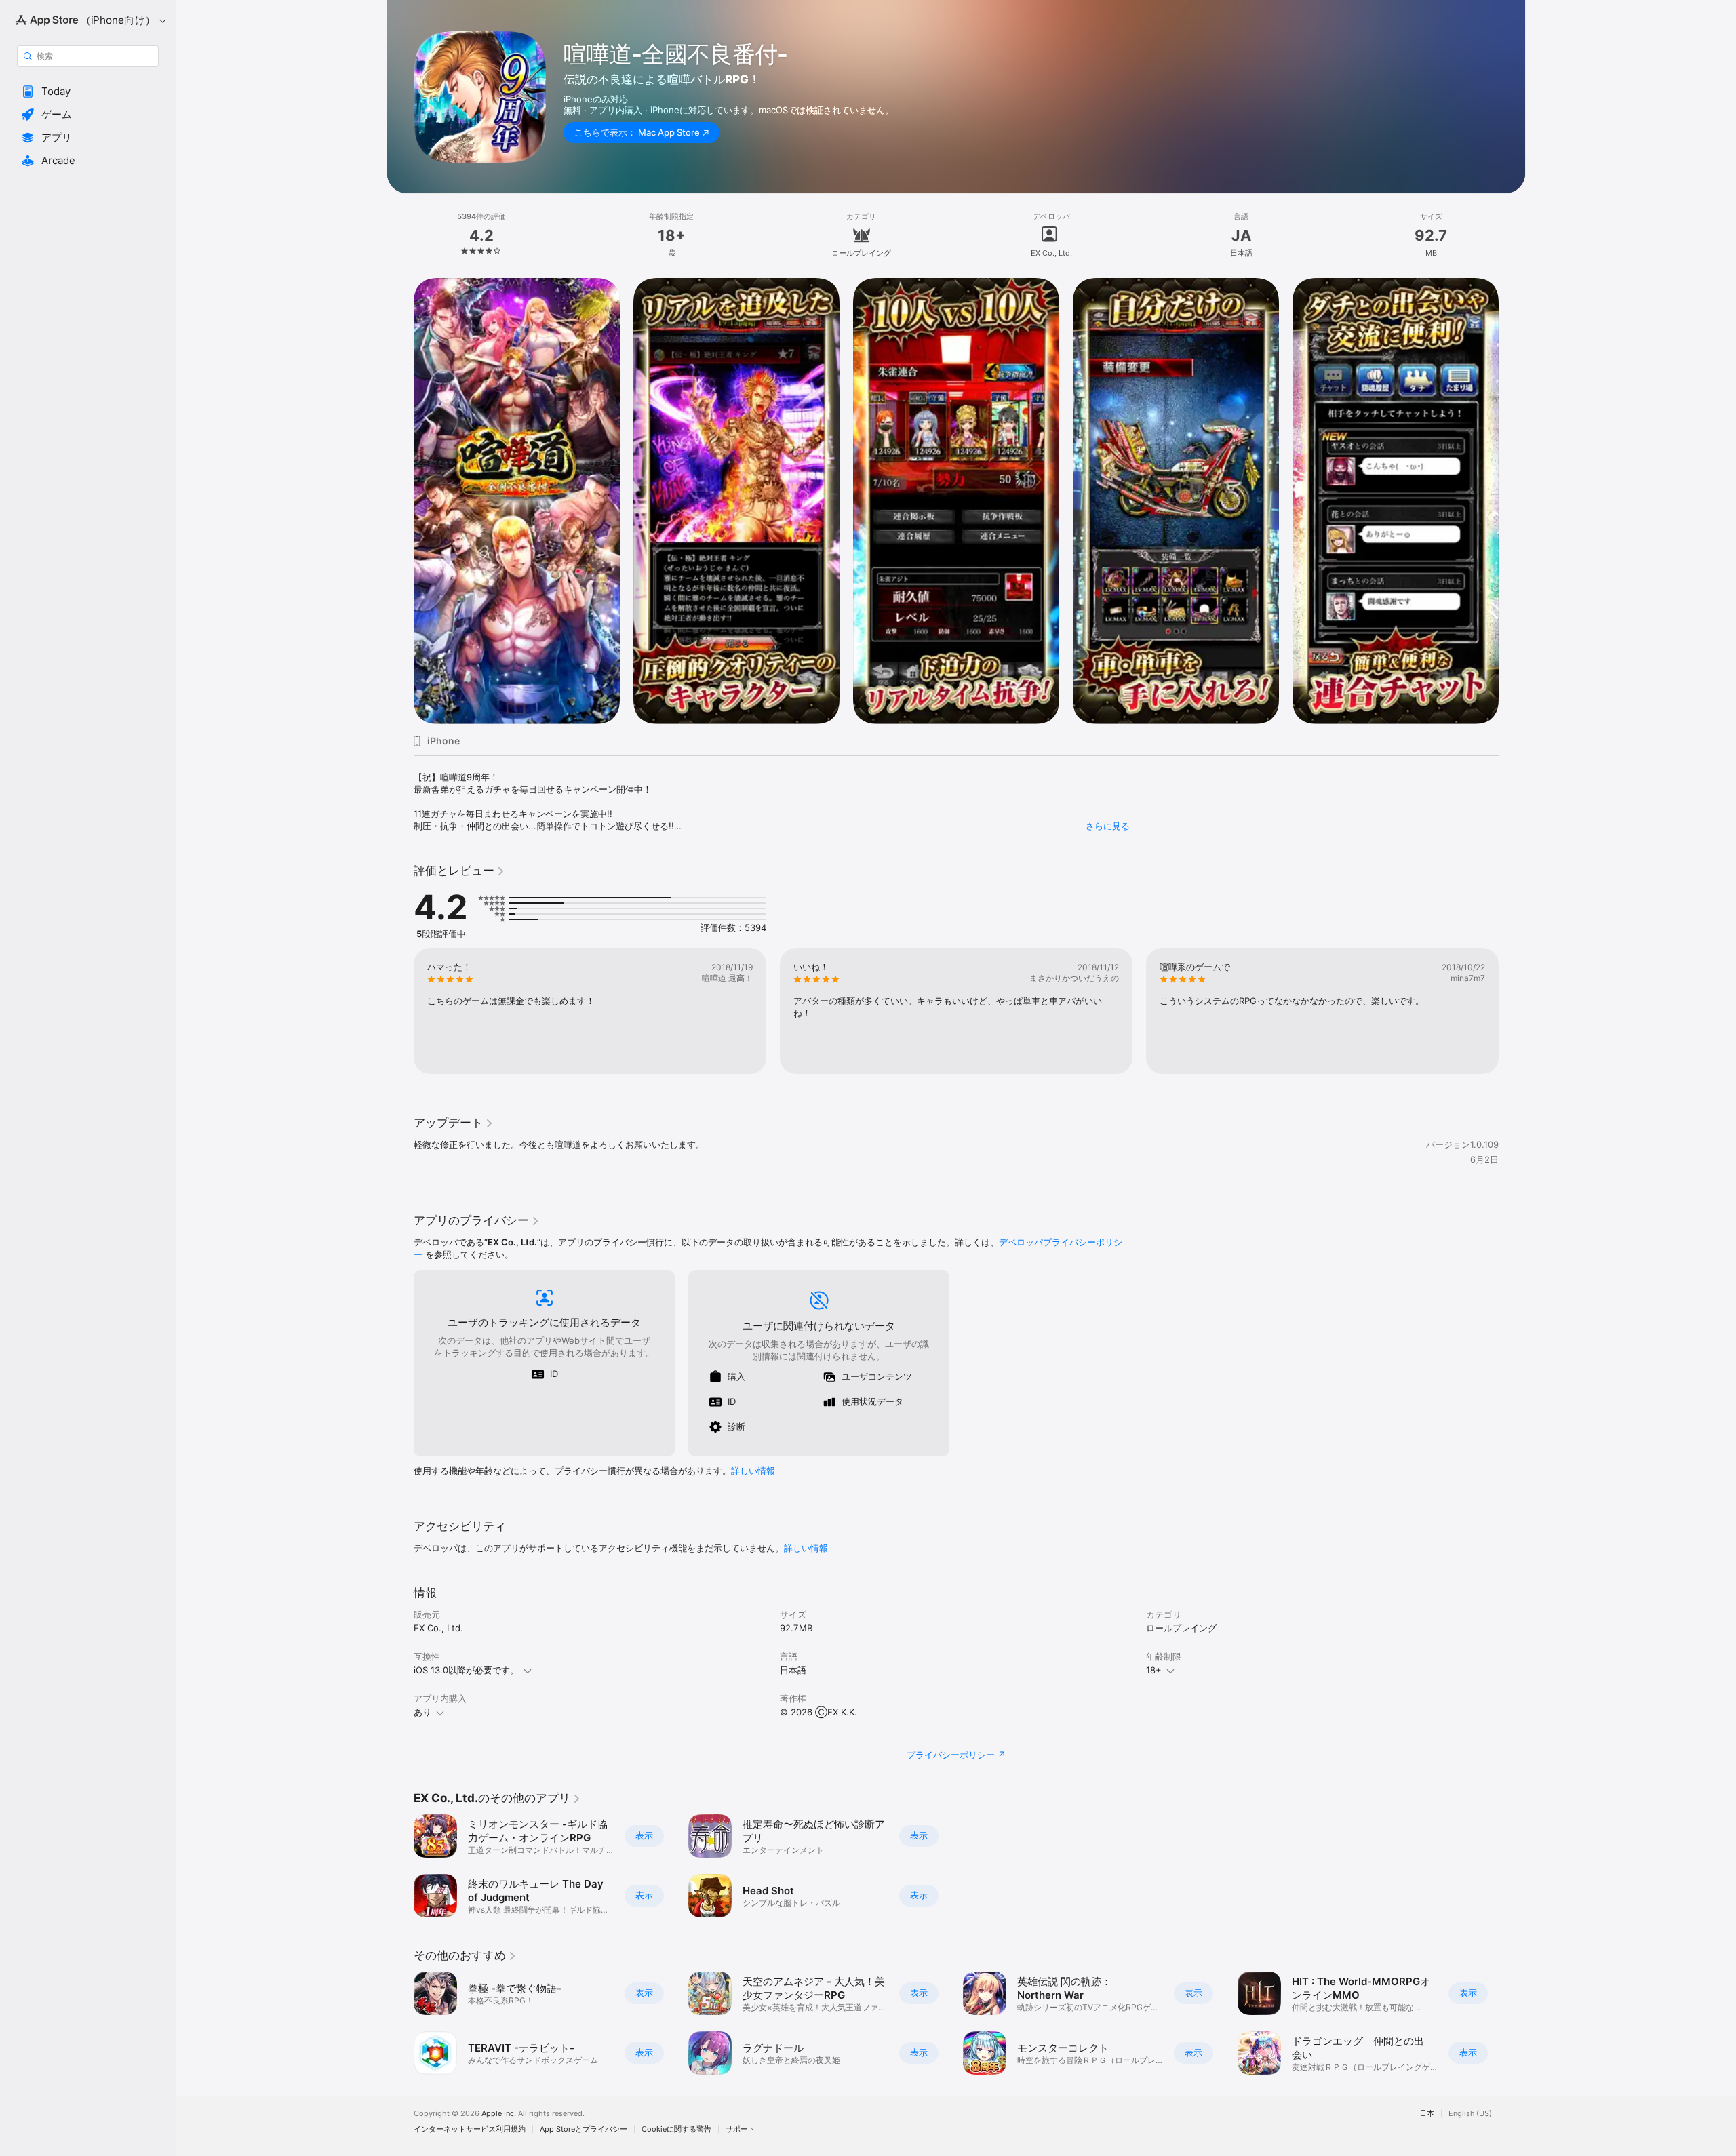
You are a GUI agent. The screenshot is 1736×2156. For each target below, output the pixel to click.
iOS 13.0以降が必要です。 (466, 1670)
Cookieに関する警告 (676, 2129)
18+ (1154, 1670)
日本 (1427, 2114)
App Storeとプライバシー (584, 2129)
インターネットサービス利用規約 (470, 2129)
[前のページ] (400, 1011)
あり (422, 1712)
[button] (88, 92)
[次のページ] (1512, 1011)
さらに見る (1108, 826)
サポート (741, 2129)
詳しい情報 (753, 1471)
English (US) (1470, 2114)
